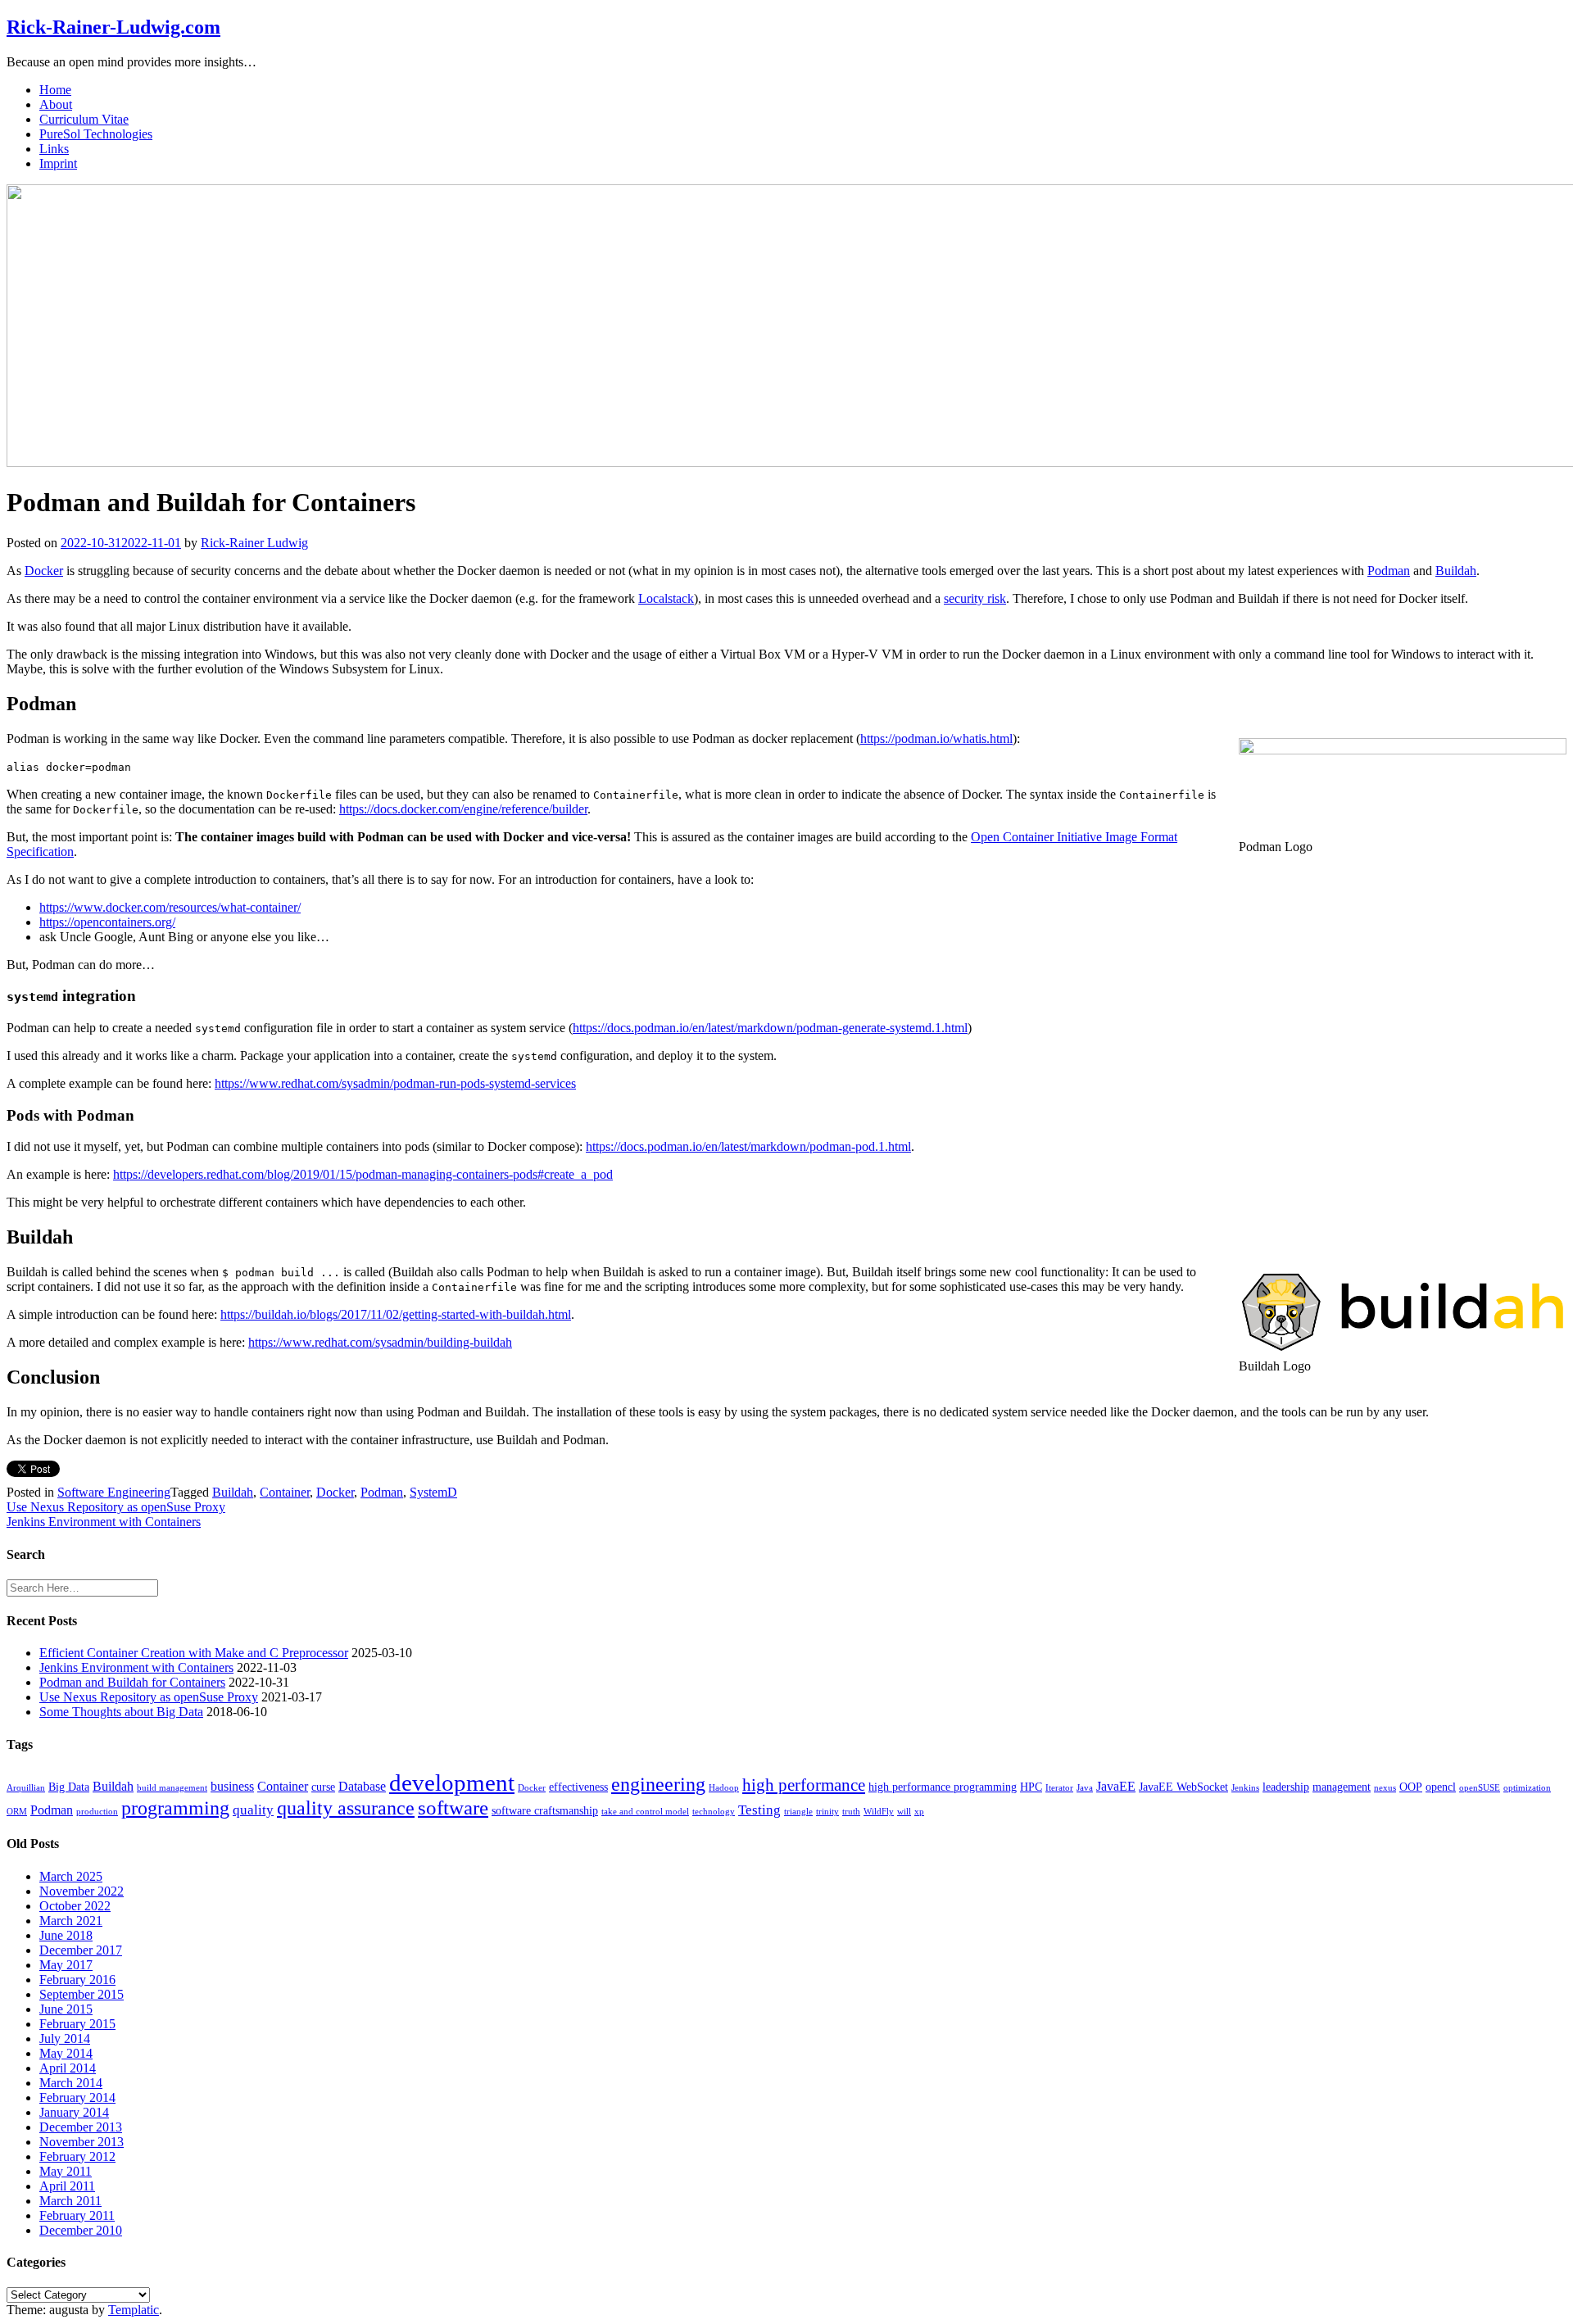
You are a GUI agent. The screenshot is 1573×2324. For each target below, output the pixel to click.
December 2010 (81, 2230)
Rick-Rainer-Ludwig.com (113, 27)
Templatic (134, 2310)
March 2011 (70, 2201)
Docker (44, 571)
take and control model (645, 1812)
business (232, 1786)
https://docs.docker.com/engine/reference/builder (463, 809)
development (452, 1783)
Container (285, 1492)
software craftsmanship (545, 1811)
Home (55, 90)
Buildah (1456, 571)
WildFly (879, 1812)
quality (253, 1810)
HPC (1031, 1787)
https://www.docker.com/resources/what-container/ (170, 907)
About (56, 104)
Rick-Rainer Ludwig (254, 543)
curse (323, 1787)
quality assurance (346, 1808)
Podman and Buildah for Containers (132, 1682)
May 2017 (66, 1965)
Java (1085, 1788)
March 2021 (71, 1921)
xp (919, 1812)
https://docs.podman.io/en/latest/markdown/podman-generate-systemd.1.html (770, 1028)
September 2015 (82, 1994)
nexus (1385, 1788)
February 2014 (77, 2097)
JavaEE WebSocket (1183, 1787)
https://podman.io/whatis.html (936, 738)
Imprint (58, 163)
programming (175, 1808)
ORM (17, 1812)
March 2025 (71, 1876)
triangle (798, 1812)
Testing (759, 1810)
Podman (1389, 571)
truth (851, 1812)
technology (714, 1812)
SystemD (433, 1492)
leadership (1286, 1787)
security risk (975, 598)
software (453, 1808)
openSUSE (1480, 1788)
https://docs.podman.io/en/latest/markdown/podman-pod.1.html (748, 1146)
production (97, 1812)
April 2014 (68, 2068)
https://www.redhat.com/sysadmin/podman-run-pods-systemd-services (395, 1083)
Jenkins (1245, 1788)
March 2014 (71, 2083)
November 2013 (82, 2142)
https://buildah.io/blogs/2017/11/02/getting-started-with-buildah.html (396, 1314)
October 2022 (75, 1906)
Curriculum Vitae (84, 119)
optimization (1527, 1788)
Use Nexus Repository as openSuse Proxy (116, 1507)
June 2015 (66, 2009)
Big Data (69, 1787)
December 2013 (81, 2127)
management (1342, 1787)
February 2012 (77, 2156)
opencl (1441, 1787)
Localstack (666, 598)
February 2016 (77, 1980)
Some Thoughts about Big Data (121, 1712)
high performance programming (943, 1787)
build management (172, 1788)
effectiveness (578, 1787)
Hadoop (724, 1788)
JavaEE (1116, 1786)
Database (362, 1786)
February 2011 (77, 2215)
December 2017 (81, 1950)
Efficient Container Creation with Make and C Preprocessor (194, 1653)
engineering (658, 1784)
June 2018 (66, 1935)
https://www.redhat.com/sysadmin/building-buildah (380, 1342)
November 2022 (82, 1891)
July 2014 (65, 2039)
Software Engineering (114, 1492)
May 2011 (66, 2171)
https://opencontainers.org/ (107, 922)
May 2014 (66, 2053)
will (904, 1812)
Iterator (1059, 1788)
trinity (827, 1812)
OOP (1411, 1787)
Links (54, 149)
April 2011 (67, 2186)
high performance (804, 1785)
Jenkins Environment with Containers (104, 1522)
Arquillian (26, 1788)
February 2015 (77, 2024)
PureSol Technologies (96, 134)
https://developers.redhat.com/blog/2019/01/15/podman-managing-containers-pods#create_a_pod (363, 1174)
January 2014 (74, 2112)
